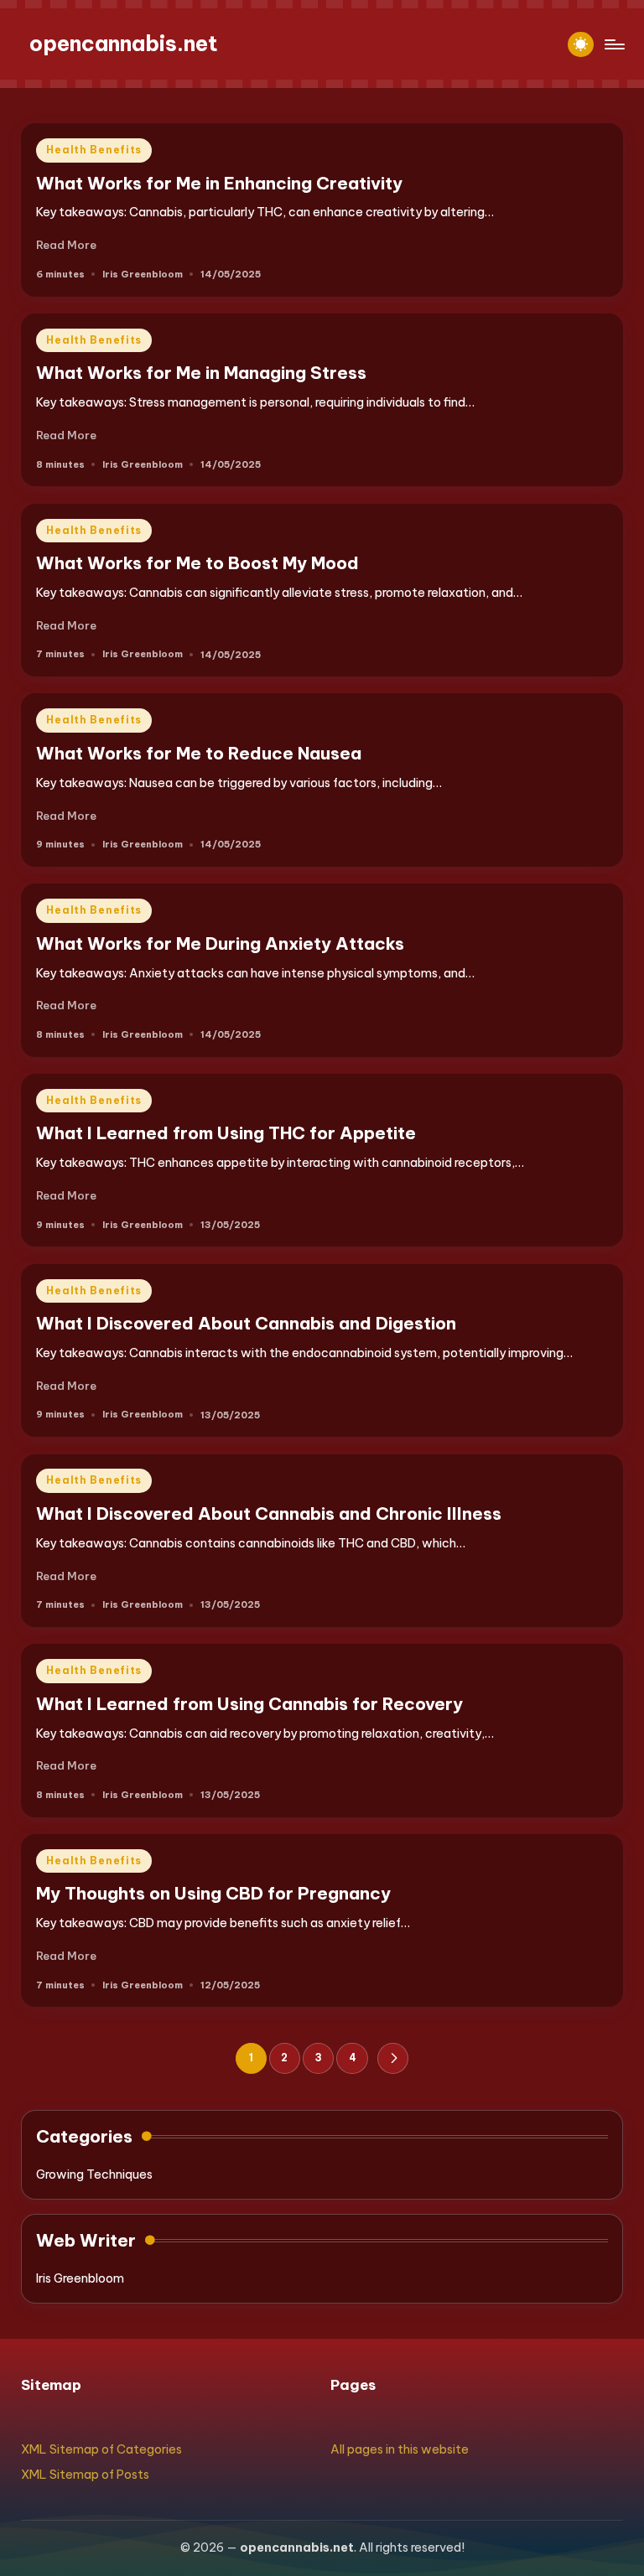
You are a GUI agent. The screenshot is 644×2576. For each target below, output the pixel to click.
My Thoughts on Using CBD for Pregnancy (213, 1893)
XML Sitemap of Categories (101, 2449)
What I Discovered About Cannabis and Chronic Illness (269, 1513)
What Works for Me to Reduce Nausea (199, 753)
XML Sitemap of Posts (85, 2475)
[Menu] (613, 44)
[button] (393, 2058)
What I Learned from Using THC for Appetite (226, 1133)
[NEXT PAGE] (393, 2058)
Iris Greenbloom (80, 2278)
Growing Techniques (94, 2174)
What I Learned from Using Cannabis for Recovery (249, 1704)
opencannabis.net (124, 44)
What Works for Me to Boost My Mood (197, 563)
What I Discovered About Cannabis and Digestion (246, 1323)
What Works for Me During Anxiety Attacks (220, 943)
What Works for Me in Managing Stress (201, 373)
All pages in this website (400, 2449)
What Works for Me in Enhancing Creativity (219, 183)
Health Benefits (94, 150)
